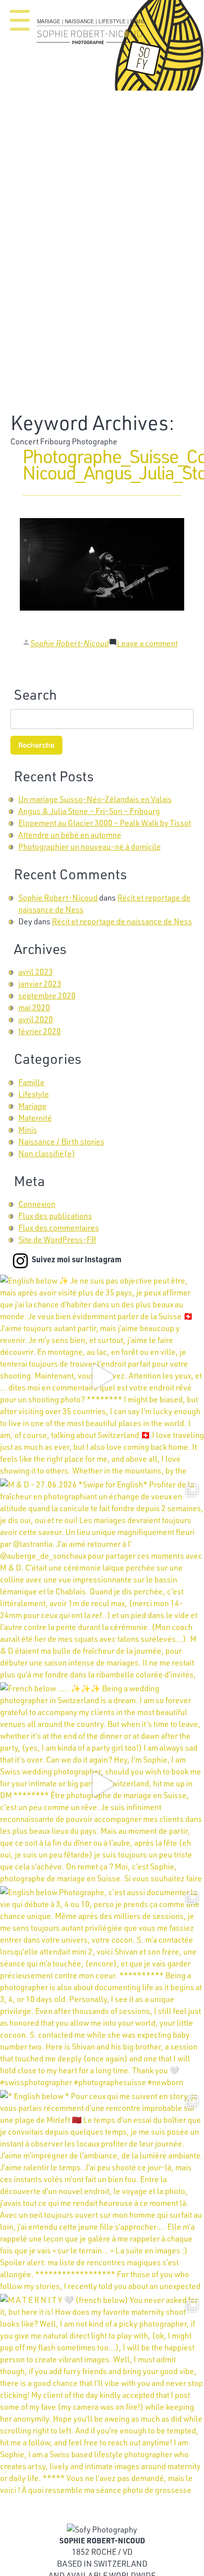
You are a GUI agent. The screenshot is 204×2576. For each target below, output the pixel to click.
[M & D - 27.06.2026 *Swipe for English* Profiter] (102, 1580)
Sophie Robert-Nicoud (70, 643)
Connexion (37, 1204)
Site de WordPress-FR (57, 1239)
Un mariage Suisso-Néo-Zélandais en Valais (95, 799)
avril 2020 (36, 1019)
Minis (28, 1129)
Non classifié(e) (47, 1153)
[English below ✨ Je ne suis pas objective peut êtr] (102, 1377)
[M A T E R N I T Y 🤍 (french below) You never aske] (102, 2396)
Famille (31, 1082)
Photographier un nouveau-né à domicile (90, 846)
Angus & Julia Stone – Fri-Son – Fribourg (89, 811)
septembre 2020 (47, 995)
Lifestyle (34, 1094)
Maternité (35, 1118)
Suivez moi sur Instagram (76, 1259)
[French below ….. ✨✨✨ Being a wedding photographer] (102, 1784)
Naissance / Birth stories (61, 1141)
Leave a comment (147, 643)
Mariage (32, 1106)
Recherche (36, 745)
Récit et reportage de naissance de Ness (122, 921)
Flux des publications (55, 1216)
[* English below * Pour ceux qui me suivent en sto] (102, 2192)
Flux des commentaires (59, 1227)
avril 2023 (36, 972)
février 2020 (40, 1031)
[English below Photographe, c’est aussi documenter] (102, 1988)
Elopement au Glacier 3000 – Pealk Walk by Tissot (105, 823)
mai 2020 (34, 1007)
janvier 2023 (40, 983)
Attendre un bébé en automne (70, 835)
